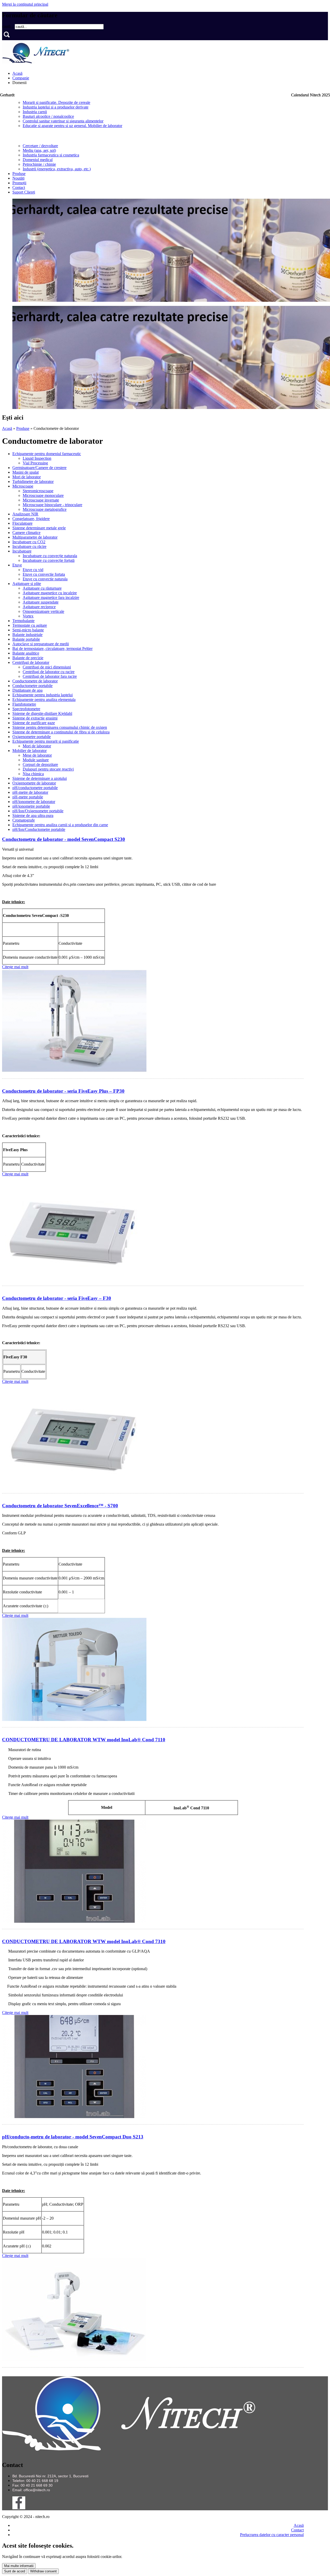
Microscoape (23, 486)
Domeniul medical (38, 160)
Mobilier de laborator (30, 751)
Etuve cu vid (33, 570)
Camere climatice (26, 533)
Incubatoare (22, 551)
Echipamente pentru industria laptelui (43, 695)
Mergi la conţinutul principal (25, 4)
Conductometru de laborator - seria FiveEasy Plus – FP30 (63, 1091)
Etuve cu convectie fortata (44, 574)
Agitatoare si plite (27, 584)
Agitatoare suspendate (41, 602)
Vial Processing (35, 463)
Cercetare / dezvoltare (40, 146)
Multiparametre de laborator (35, 537)
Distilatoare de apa (27, 690)
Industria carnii (35, 112)
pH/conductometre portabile (35, 788)
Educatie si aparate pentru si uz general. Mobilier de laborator (72, 126)
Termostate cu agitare (30, 625)
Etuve (17, 565)
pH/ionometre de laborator (34, 802)
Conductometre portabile (32, 686)
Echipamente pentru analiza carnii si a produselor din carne (60, 825)
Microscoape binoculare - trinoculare (52, 505)
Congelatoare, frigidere (31, 519)
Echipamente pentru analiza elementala (44, 700)
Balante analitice (26, 653)
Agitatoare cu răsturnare (42, 588)
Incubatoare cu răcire (29, 546)
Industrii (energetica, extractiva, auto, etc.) (57, 169)
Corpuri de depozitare (40, 764)
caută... (8, 26)
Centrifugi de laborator (31, 662)
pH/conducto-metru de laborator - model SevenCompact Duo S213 (73, 2137)
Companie (21, 78)
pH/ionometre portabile (31, 806)
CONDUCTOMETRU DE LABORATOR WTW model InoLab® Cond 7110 (84, 1740)
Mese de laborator (37, 755)
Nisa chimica (33, 774)
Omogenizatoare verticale (43, 611)
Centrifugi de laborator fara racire (50, 676)
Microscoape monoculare (43, 495)
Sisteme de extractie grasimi (35, 718)
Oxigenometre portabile (32, 737)
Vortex (28, 616)
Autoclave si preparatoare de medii (41, 644)
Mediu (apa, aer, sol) (39, 150)
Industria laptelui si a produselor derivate (56, 107)
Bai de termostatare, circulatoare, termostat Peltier (52, 649)
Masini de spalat (26, 472)
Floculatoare (22, 523)
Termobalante (23, 621)
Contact (19, 187)
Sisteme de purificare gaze (34, 723)
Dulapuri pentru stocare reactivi (48, 769)
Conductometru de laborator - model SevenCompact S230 (64, 839)
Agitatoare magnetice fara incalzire (51, 597)
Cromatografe (24, 820)
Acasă (17, 73)
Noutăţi (18, 178)
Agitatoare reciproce (39, 607)
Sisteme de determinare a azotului (40, 778)
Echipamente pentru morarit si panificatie (46, 741)
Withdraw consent (43, 2571)
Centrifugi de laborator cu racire (49, 672)
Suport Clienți (24, 192)
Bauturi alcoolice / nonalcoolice (48, 116)
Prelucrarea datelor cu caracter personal (272, 2535)
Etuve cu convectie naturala (45, 579)
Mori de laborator (27, 477)
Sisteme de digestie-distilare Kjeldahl (42, 713)
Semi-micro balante (28, 630)
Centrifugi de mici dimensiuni (47, 667)
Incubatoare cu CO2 (29, 542)
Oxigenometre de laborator (34, 783)
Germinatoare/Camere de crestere (39, 468)
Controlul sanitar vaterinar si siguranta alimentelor (63, 121)
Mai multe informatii (19, 2566)
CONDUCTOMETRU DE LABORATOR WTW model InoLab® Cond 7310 (84, 1941)
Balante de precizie (28, 658)
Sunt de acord (15, 2571)
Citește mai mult (15, 967)
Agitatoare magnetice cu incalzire (50, 593)
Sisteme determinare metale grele (39, 528)
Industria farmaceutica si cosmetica (51, 155)
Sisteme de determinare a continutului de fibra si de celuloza (61, 732)
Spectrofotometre (26, 709)
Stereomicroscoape (38, 491)
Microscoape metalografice (45, 509)
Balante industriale (27, 635)
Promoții (19, 183)
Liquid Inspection (37, 458)
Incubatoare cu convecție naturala (50, 556)
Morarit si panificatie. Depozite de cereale (56, 102)
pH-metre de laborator (30, 792)
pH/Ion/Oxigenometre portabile (38, 811)
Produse (19, 174)
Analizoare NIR (25, 514)
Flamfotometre (24, 704)
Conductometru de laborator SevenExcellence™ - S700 (60, 1506)
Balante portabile (26, 639)
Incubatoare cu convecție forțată (49, 560)
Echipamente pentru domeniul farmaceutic (47, 454)
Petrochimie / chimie (39, 164)
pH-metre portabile (28, 797)
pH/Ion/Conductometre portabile (39, 829)
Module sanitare (36, 760)
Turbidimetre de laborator (33, 482)
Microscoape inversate (41, 500)
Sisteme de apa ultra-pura (33, 816)
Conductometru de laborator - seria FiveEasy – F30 (57, 1298)
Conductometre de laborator (35, 681)
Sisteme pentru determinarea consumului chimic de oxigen (60, 727)
